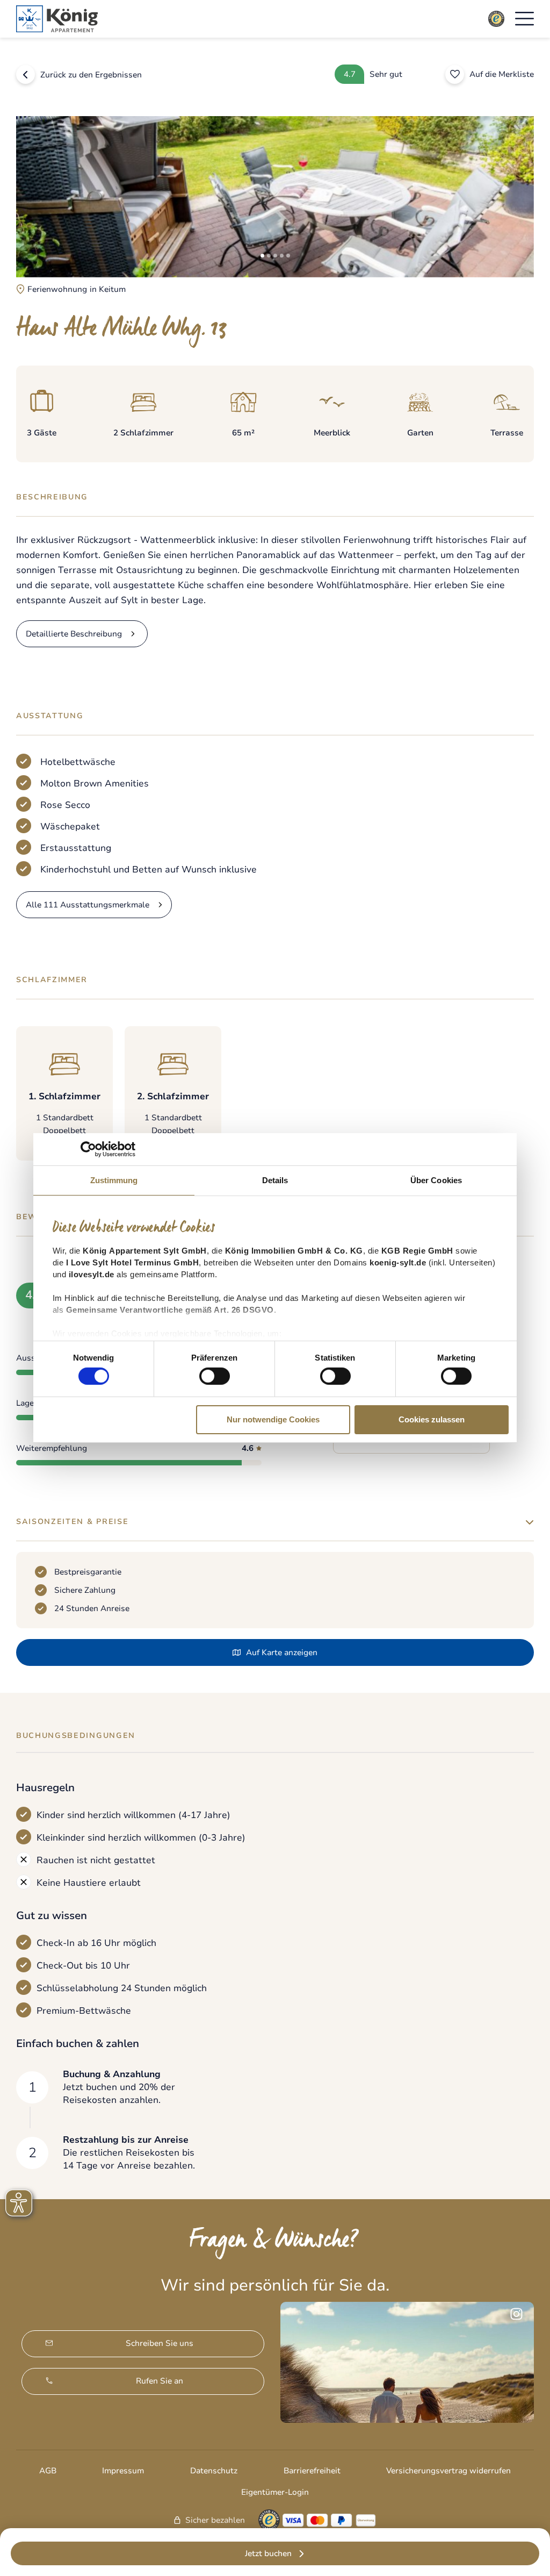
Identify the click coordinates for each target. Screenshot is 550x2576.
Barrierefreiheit (312, 2471)
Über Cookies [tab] (436, 1180)
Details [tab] (275, 1180)
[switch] (215, 1376)
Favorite (455, 74)
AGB (48, 2471)
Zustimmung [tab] (114, 1180)
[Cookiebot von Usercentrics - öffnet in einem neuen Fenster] (88, 1149)
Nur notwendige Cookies (273, 1419)
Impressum (123, 2471)
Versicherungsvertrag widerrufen (448, 2471)
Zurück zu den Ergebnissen (91, 75)
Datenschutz (214, 2471)
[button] (524, 19)
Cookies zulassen (432, 1419)
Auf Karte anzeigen (282, 1652)
